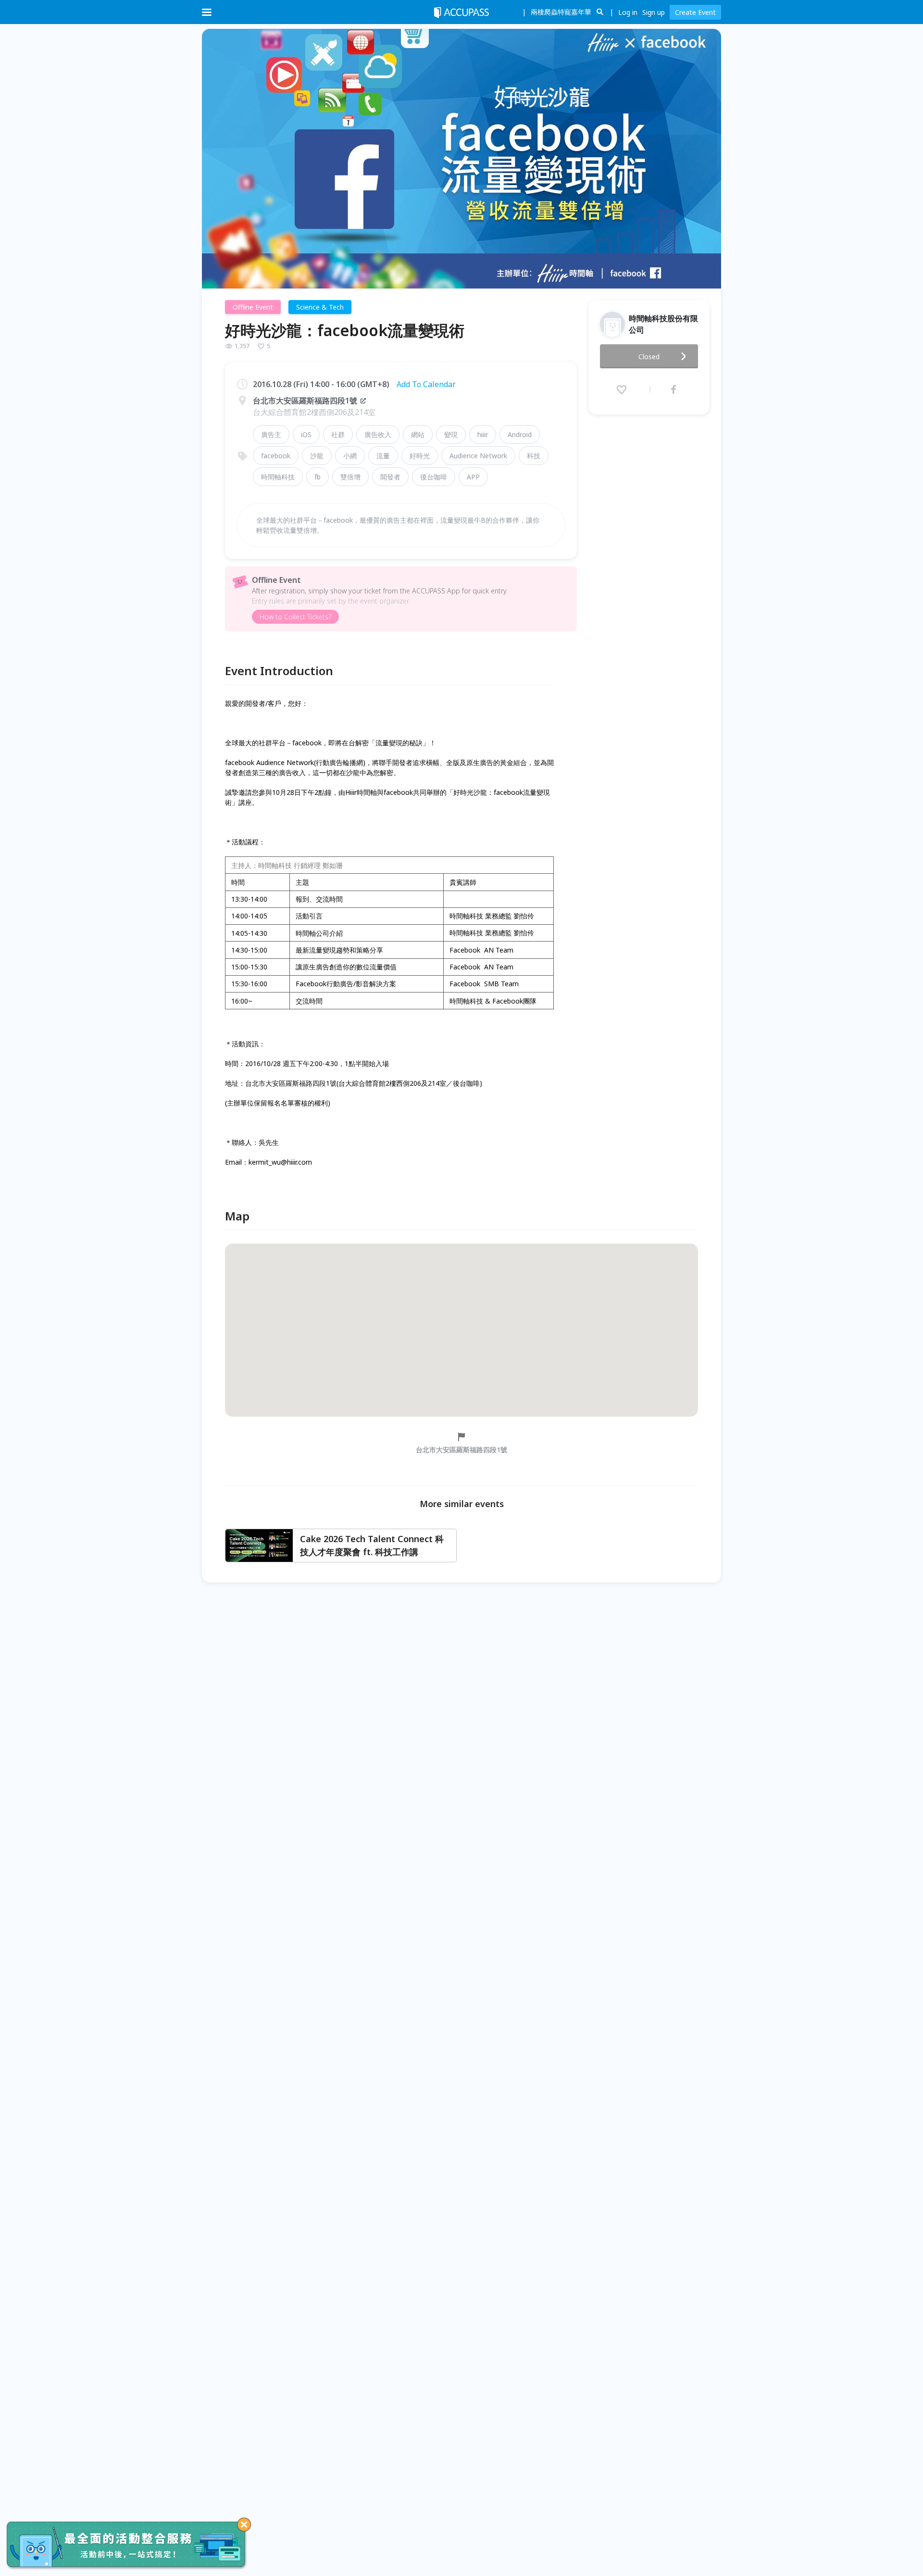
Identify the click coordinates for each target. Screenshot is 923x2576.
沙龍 (317, 456)
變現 (451, 434)
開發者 (390, 477)
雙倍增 (350, 477)
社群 (338, 434)
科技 (534, 456)
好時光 (420, 456)
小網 (350, 456)
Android (520, 434)
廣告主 (271, 434)
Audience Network (478, 456)
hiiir (483, 434)
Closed (649, 357)
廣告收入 (378, 434)
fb (318, 477)
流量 (383, 456)
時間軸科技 (278, 477)
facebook (276, 456)
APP (473, 477)
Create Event (695, 12)
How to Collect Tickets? (295, 617)
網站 (418, 434)
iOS (306, 434)
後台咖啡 (434, 477)
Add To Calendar (426, 384)
